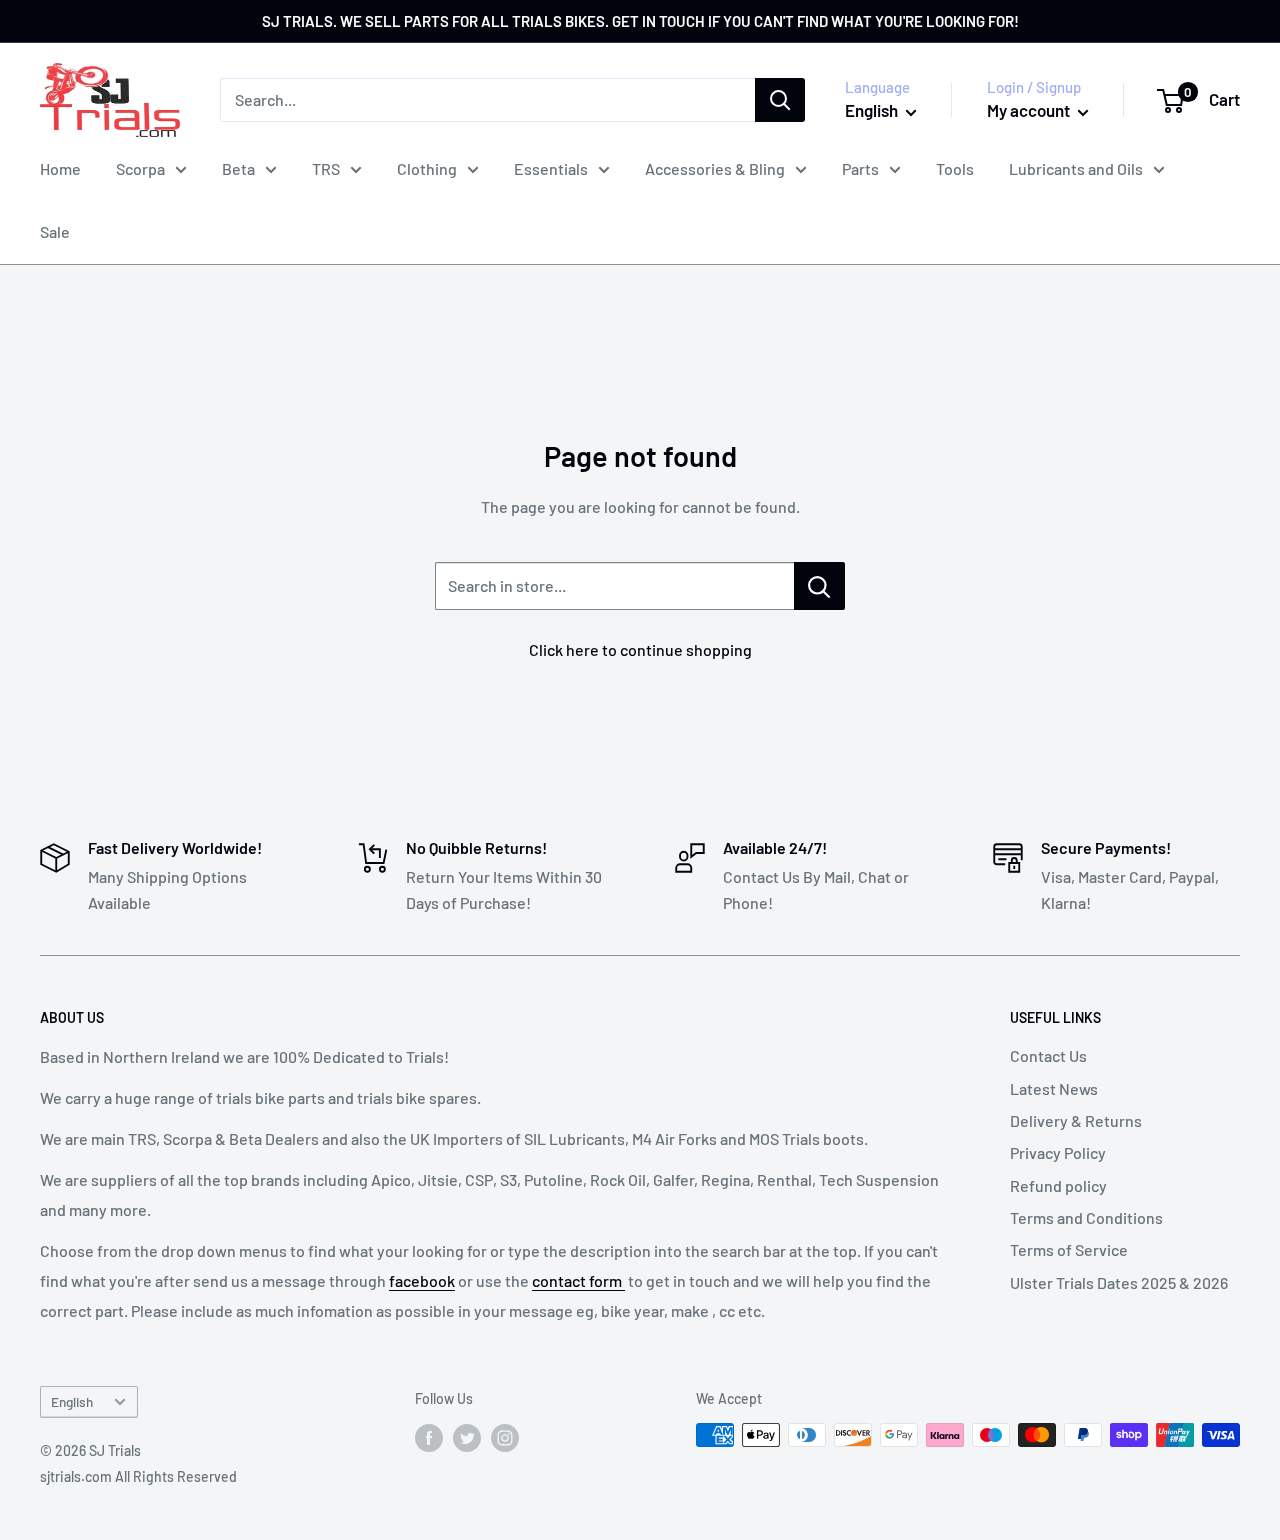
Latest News (1054, 1088)
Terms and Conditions (1086, 1217)
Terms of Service (1069, 1249)
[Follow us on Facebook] (429, 1437)
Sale (55, 231)
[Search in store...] (819, 586)
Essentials (551, 168)
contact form (578, 1280)
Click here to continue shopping (640, 649)
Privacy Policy (1058, 1152)
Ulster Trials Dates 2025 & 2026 (1119, 1282)
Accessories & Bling (715, 168)
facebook (422, 1280)
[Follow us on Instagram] (505, 1437)
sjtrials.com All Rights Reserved (138, 1476)
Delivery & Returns (1076, 1120)
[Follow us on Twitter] (467, 1437)
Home (60, 168)
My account (1030, 110)
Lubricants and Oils (1076, 168)
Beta (238, 168)
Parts (860, 168)
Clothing (427, 168)
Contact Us (1048, 1055)
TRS (326, 168)
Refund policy (1058, 1185)
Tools (955, 168)
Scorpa (140, 168)
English (72, 1401)
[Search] (780, 100)
